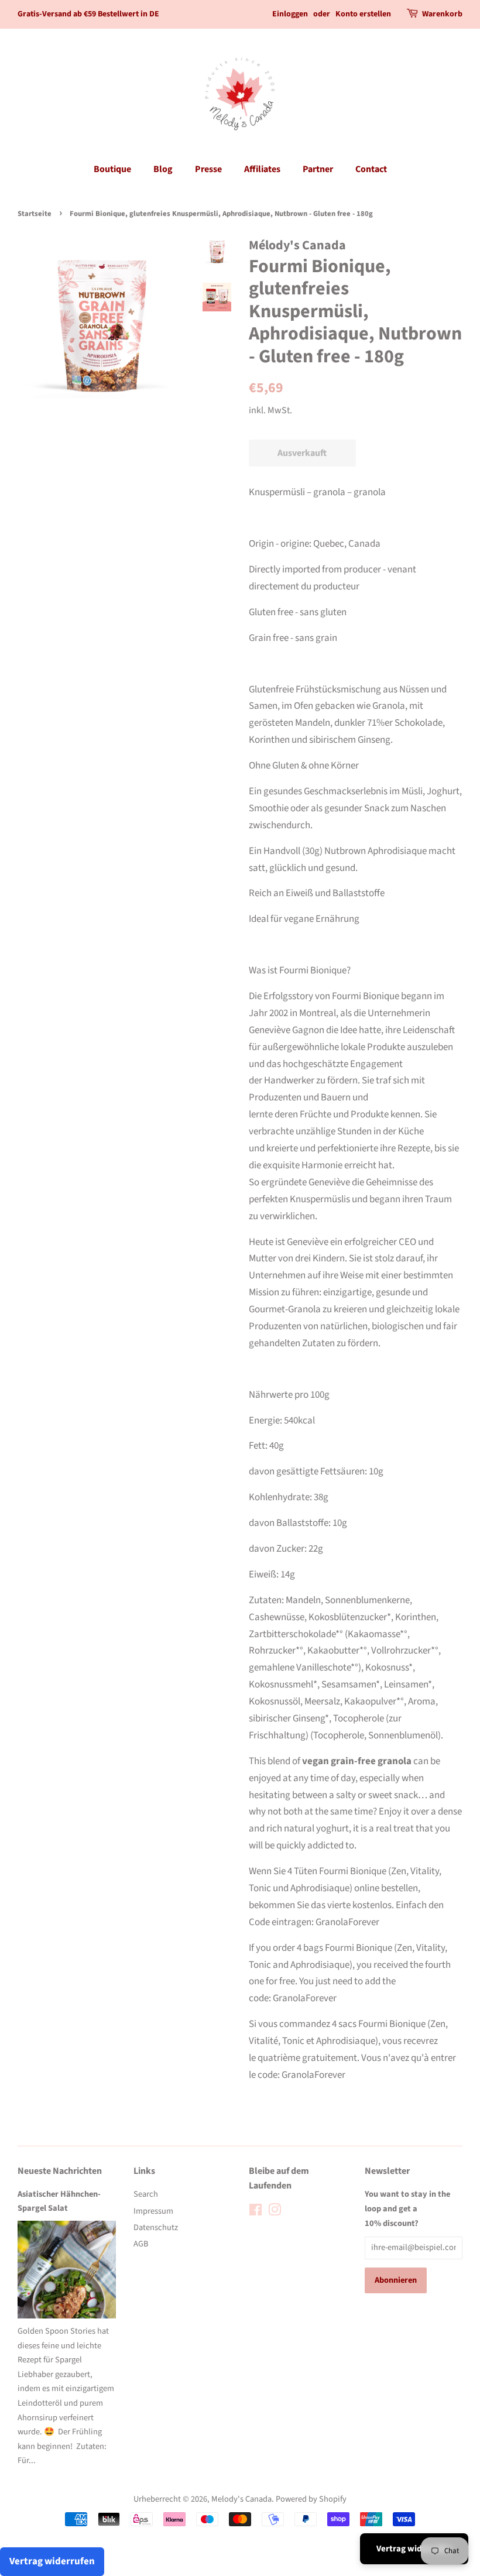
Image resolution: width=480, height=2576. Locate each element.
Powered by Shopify (311, 2499)
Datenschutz (156, 2227)
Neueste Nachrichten (60, 2171)
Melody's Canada (241, 2499)
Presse (208, 169)
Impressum (153, 2211)
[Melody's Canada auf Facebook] (256, 2212)
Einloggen (290, 14)
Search (146, 2194)
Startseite (35, 214)
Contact (371, 169)
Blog (163, 169)
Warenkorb (442, 14)
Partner (318, 169)
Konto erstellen (363, 14)
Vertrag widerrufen (414, 2549)
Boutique (112, 169)
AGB (141, 2244)
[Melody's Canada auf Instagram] (275, 2212)
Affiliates (262, 169)
